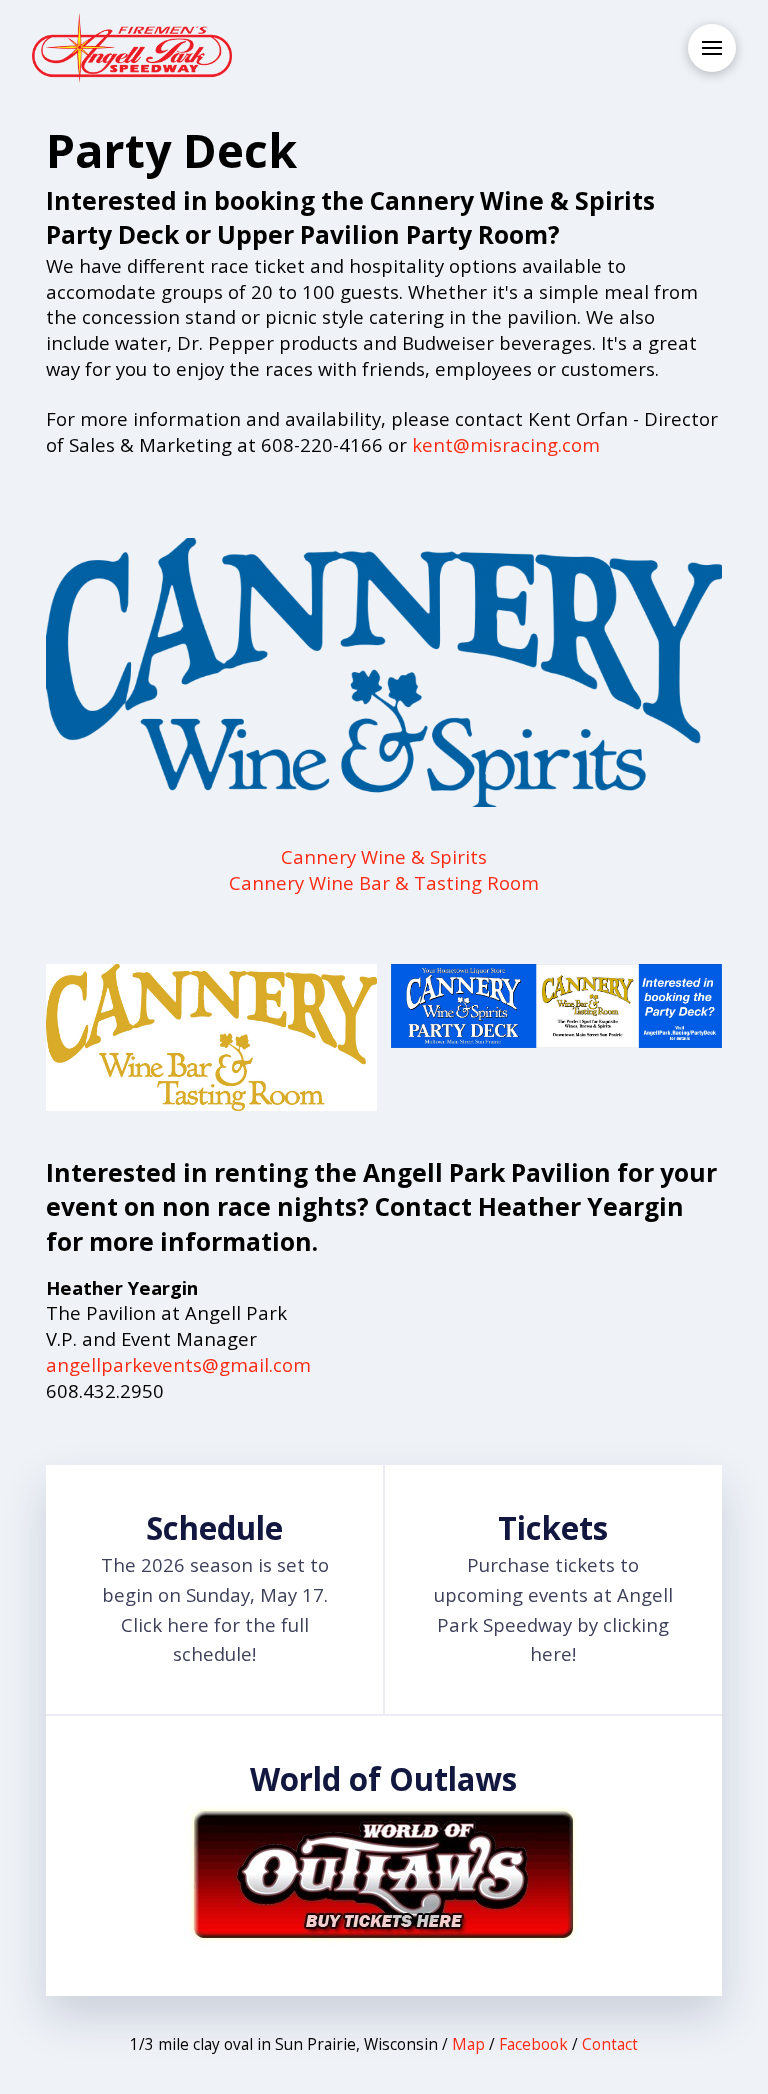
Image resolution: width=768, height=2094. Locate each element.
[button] (712, 48)
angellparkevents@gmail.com (178, 1364)
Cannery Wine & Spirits (384, 856)
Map (468, 2044)
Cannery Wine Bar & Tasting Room (384, 882)
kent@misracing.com (506, 444)
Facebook (533, 2044)
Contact (610, 2044)
